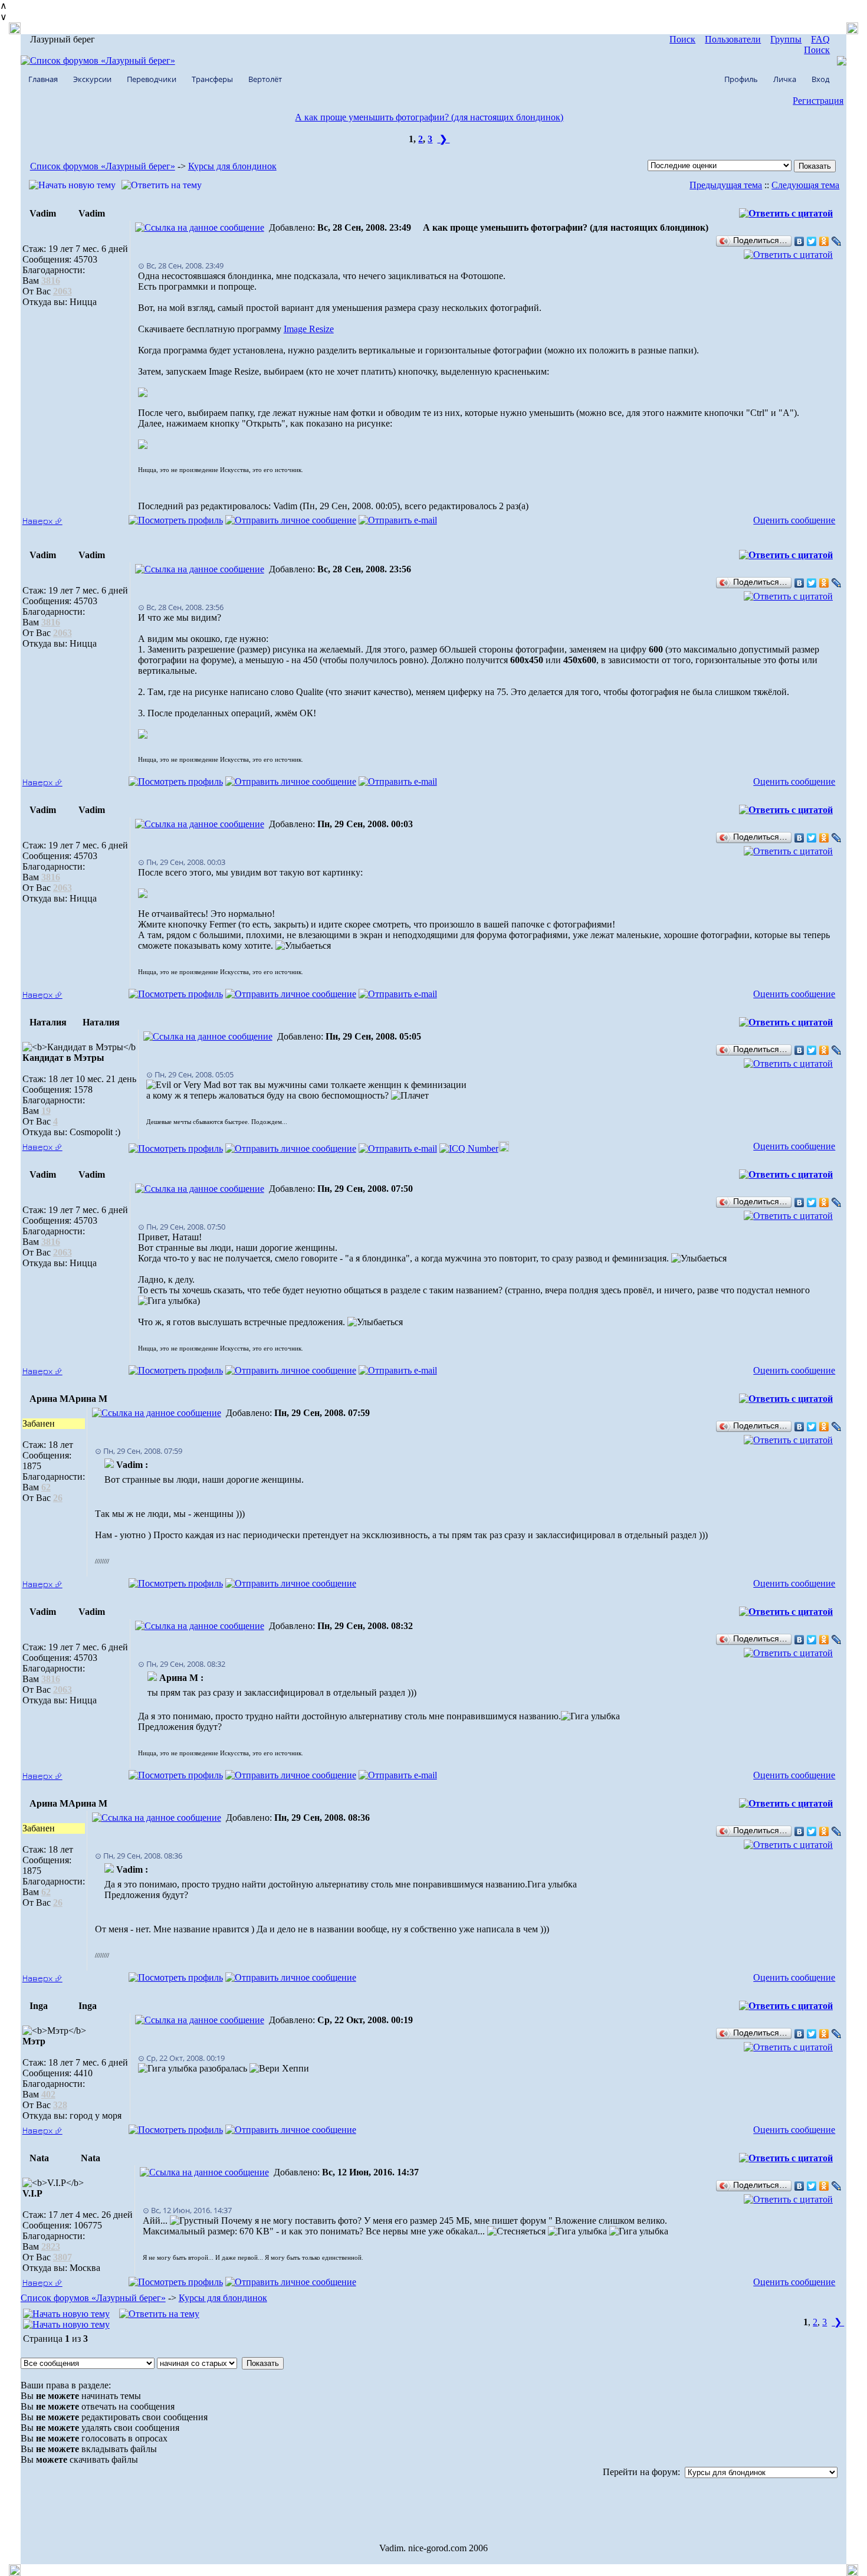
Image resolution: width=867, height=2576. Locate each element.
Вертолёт (265, 79)
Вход (820, 79)
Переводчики (152, 79)
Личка (785, 79)
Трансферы (212, 79)
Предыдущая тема (726, 185)
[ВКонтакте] (799, 241)
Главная (43, 79)
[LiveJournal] (837, 241)
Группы (786, 39)
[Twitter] (812, 241)
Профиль (741, 79)
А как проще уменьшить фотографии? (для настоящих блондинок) (429, 117)
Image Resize (309, 329)
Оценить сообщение (794, 520)
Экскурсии (92, 79)
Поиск (682, 39)
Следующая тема (805, 185)
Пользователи (733, 39)
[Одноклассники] (824, 241)
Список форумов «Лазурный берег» (103, 166)
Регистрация (818, 101)
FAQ (820, 39)
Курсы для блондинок (232, 166)
